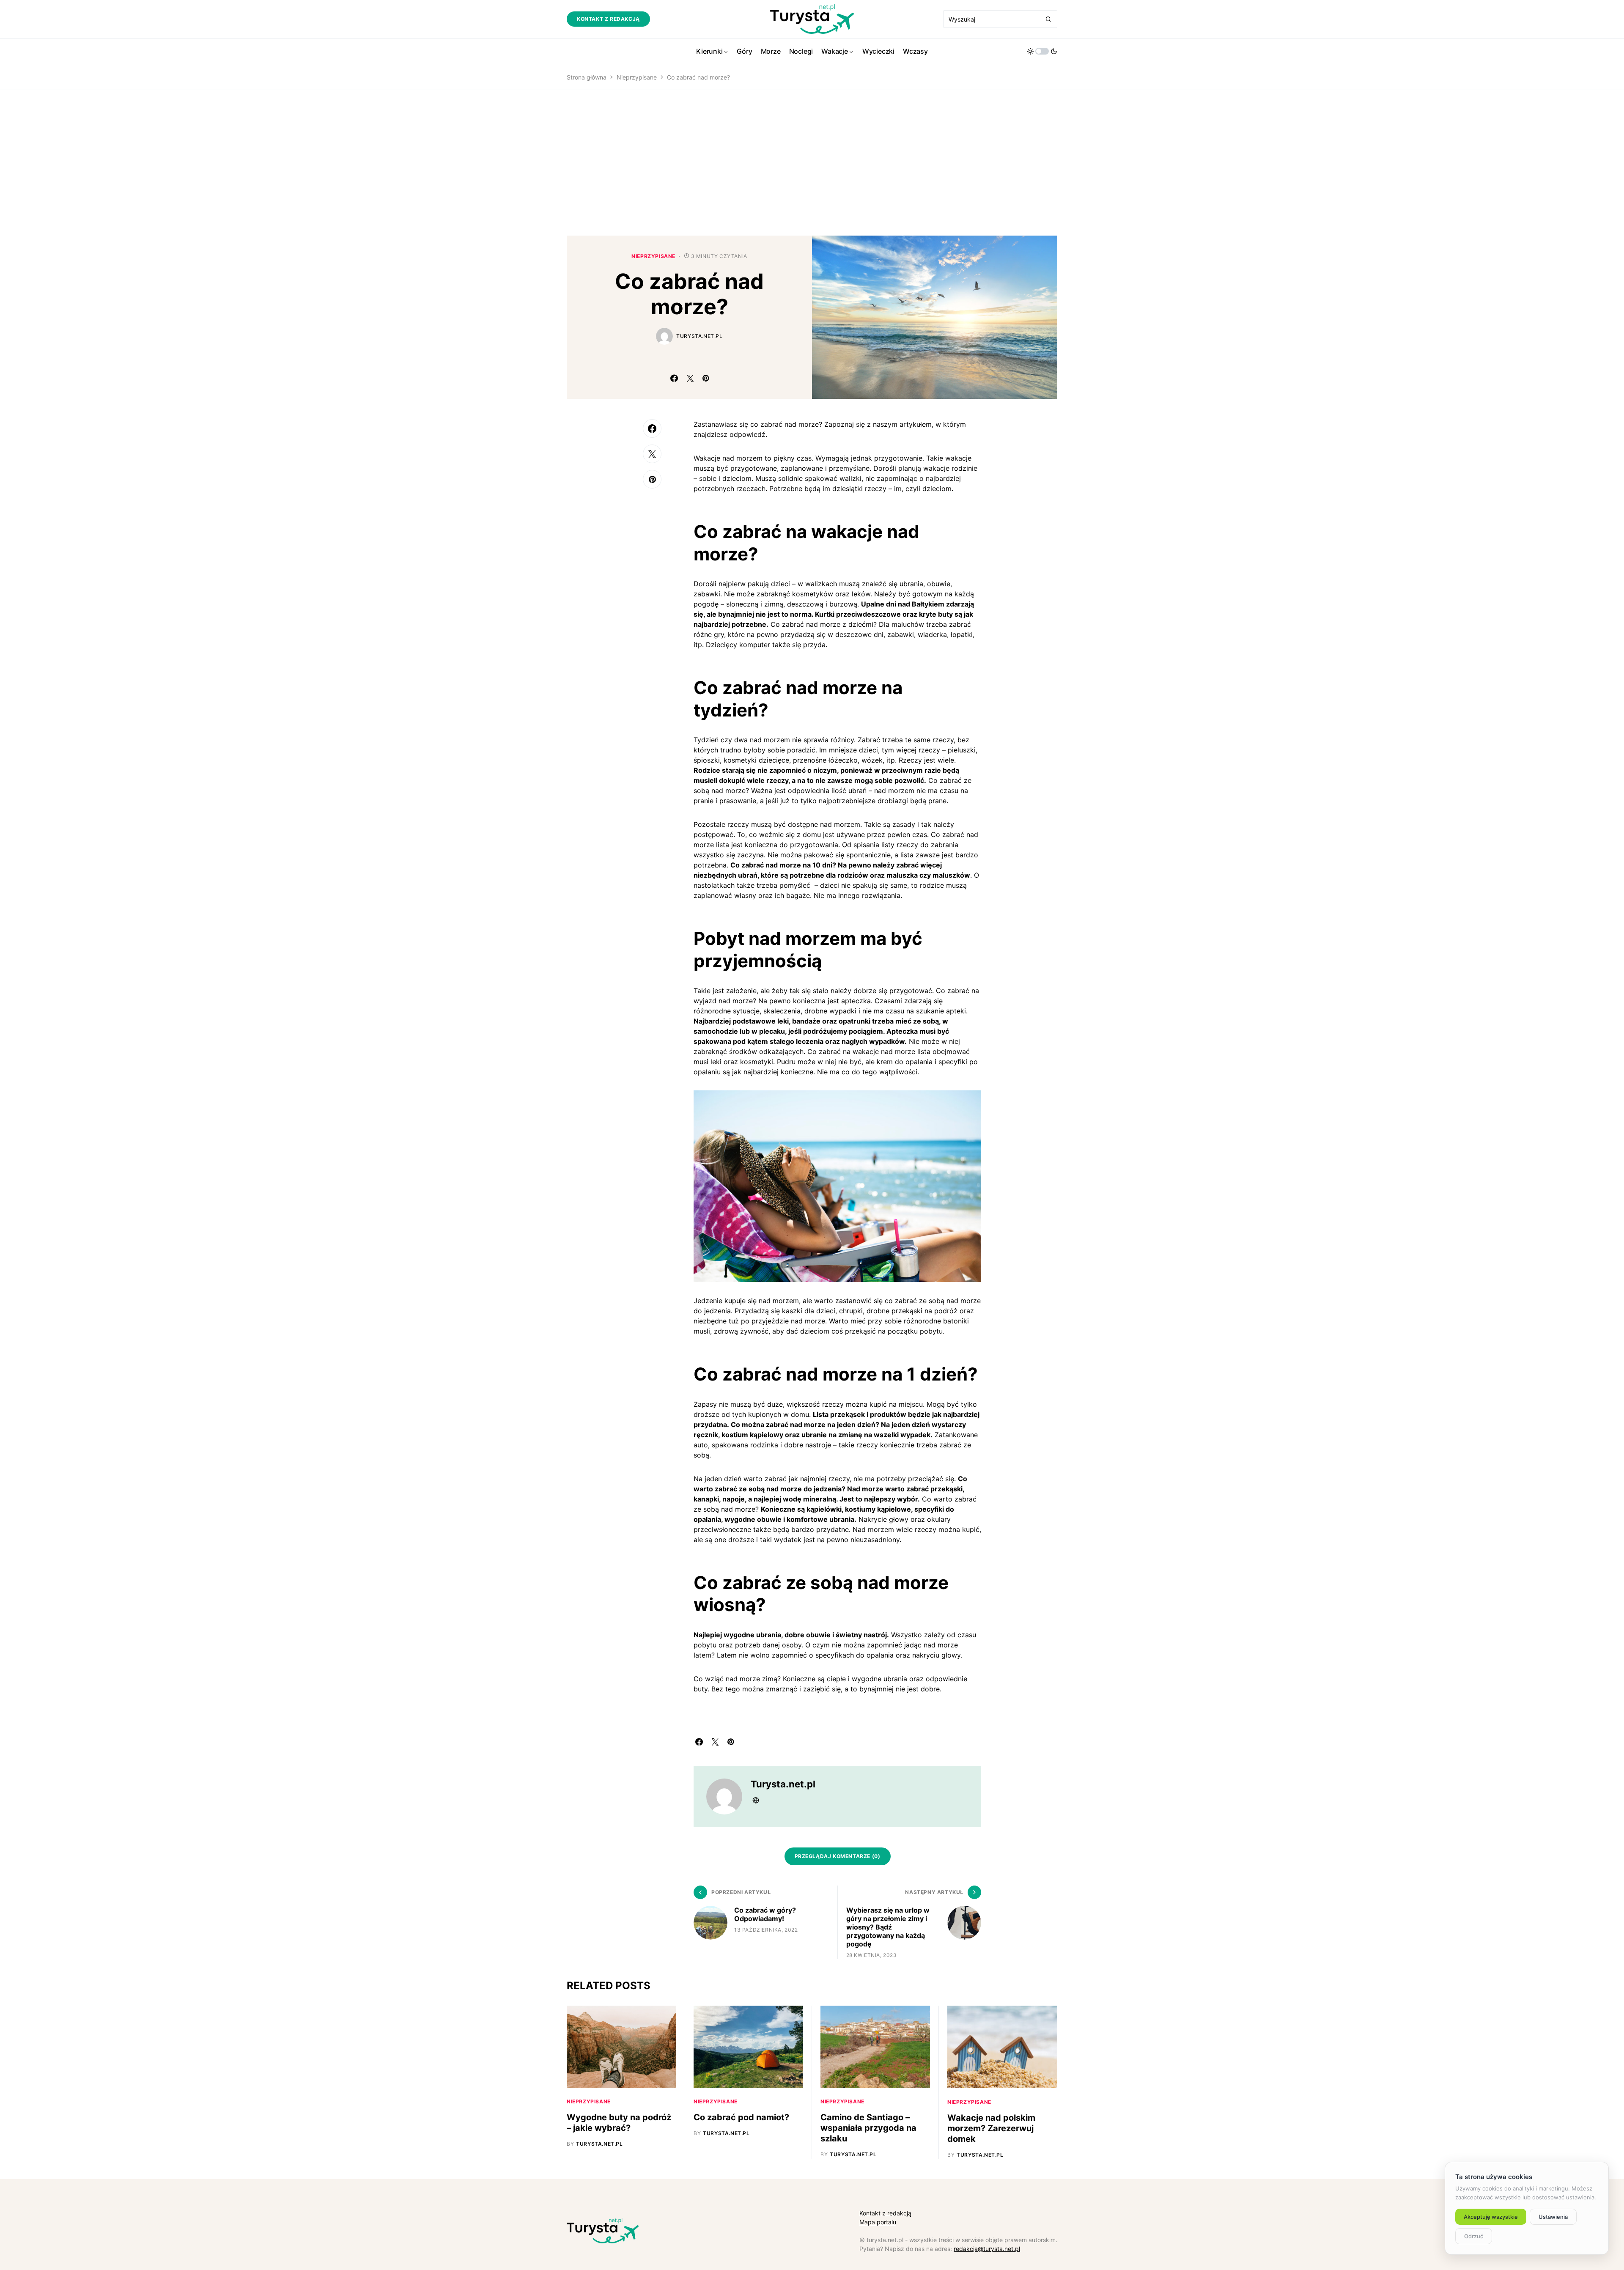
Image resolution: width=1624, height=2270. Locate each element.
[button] (1042, 51)
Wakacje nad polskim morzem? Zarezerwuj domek (991, 2128)
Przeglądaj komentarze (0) (838, 1856)
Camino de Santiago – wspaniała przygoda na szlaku (868, 2128)
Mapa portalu (878, 2222)
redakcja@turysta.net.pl (987, 2249)
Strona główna (587, 77)
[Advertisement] (812, 163)
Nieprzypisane (637, 77)
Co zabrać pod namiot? (741, 2117)
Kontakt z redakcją (608, 19)
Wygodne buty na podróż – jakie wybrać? (619, 2123)
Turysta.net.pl (699, 336)
